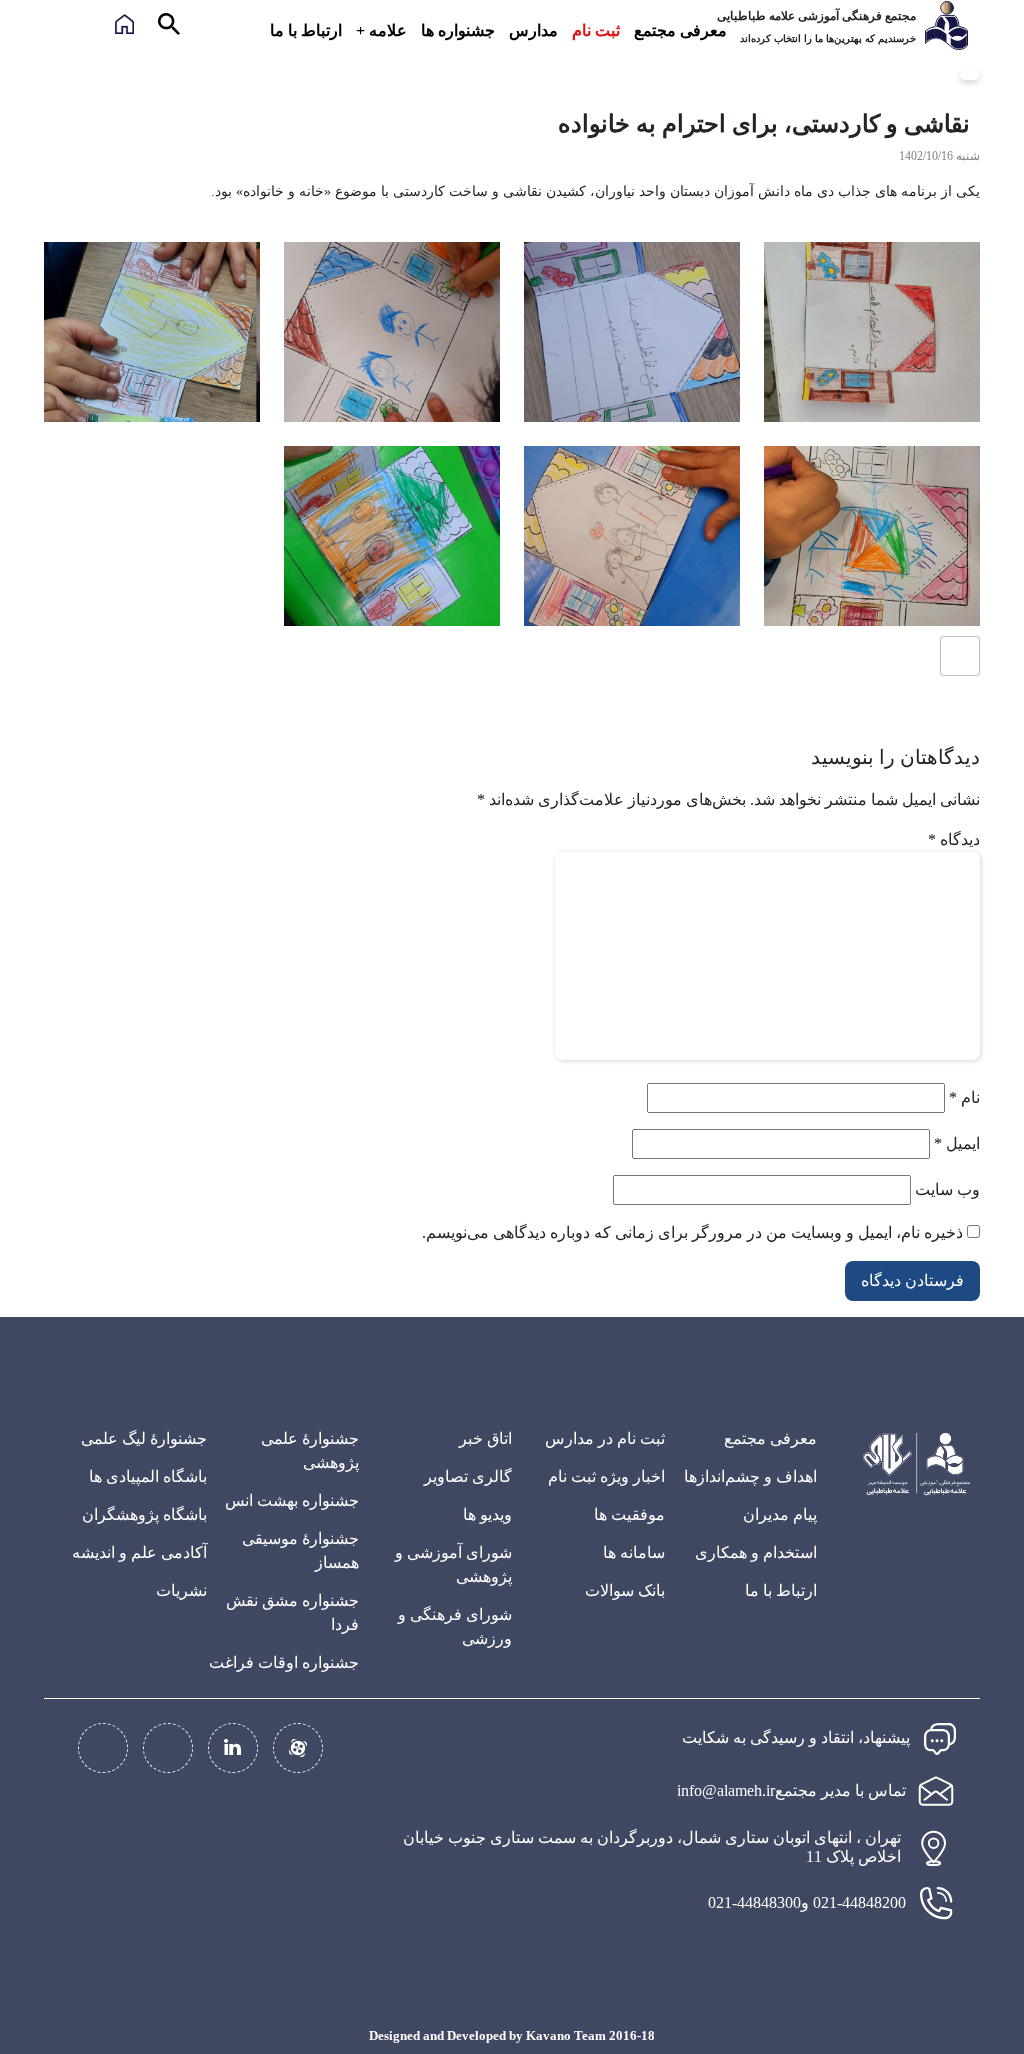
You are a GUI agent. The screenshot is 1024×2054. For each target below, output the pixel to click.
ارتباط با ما (306, 30)
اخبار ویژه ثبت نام (606, 1476)
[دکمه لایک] (960, 656)
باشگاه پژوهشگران (144, 1514)
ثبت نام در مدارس (605, 1438)
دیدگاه (954, 839)
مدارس (533, 30)
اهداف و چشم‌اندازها (750, 1476)
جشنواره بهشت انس (292, 1500)
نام (964, 1097)
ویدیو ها (487, 1514)
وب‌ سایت (947, 1189)
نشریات (181, 1590)
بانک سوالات (625, 1590)
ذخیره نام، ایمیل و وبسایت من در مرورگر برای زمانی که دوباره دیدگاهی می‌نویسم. (692, 1232)
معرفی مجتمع (680, 30)
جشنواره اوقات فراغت (284, 1662)
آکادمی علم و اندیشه (139, 1552)
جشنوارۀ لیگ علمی (144, 1438)
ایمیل (957, 1143)
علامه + (381, 30)
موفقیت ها (629, 1514)
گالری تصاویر (468, 1476)
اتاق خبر (485, 1438)
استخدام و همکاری (756, 1552)
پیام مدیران (780, 1514)
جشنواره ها (458, 30)
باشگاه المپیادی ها (148, 1476)
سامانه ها (634, 1552)
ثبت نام (596, 30)
